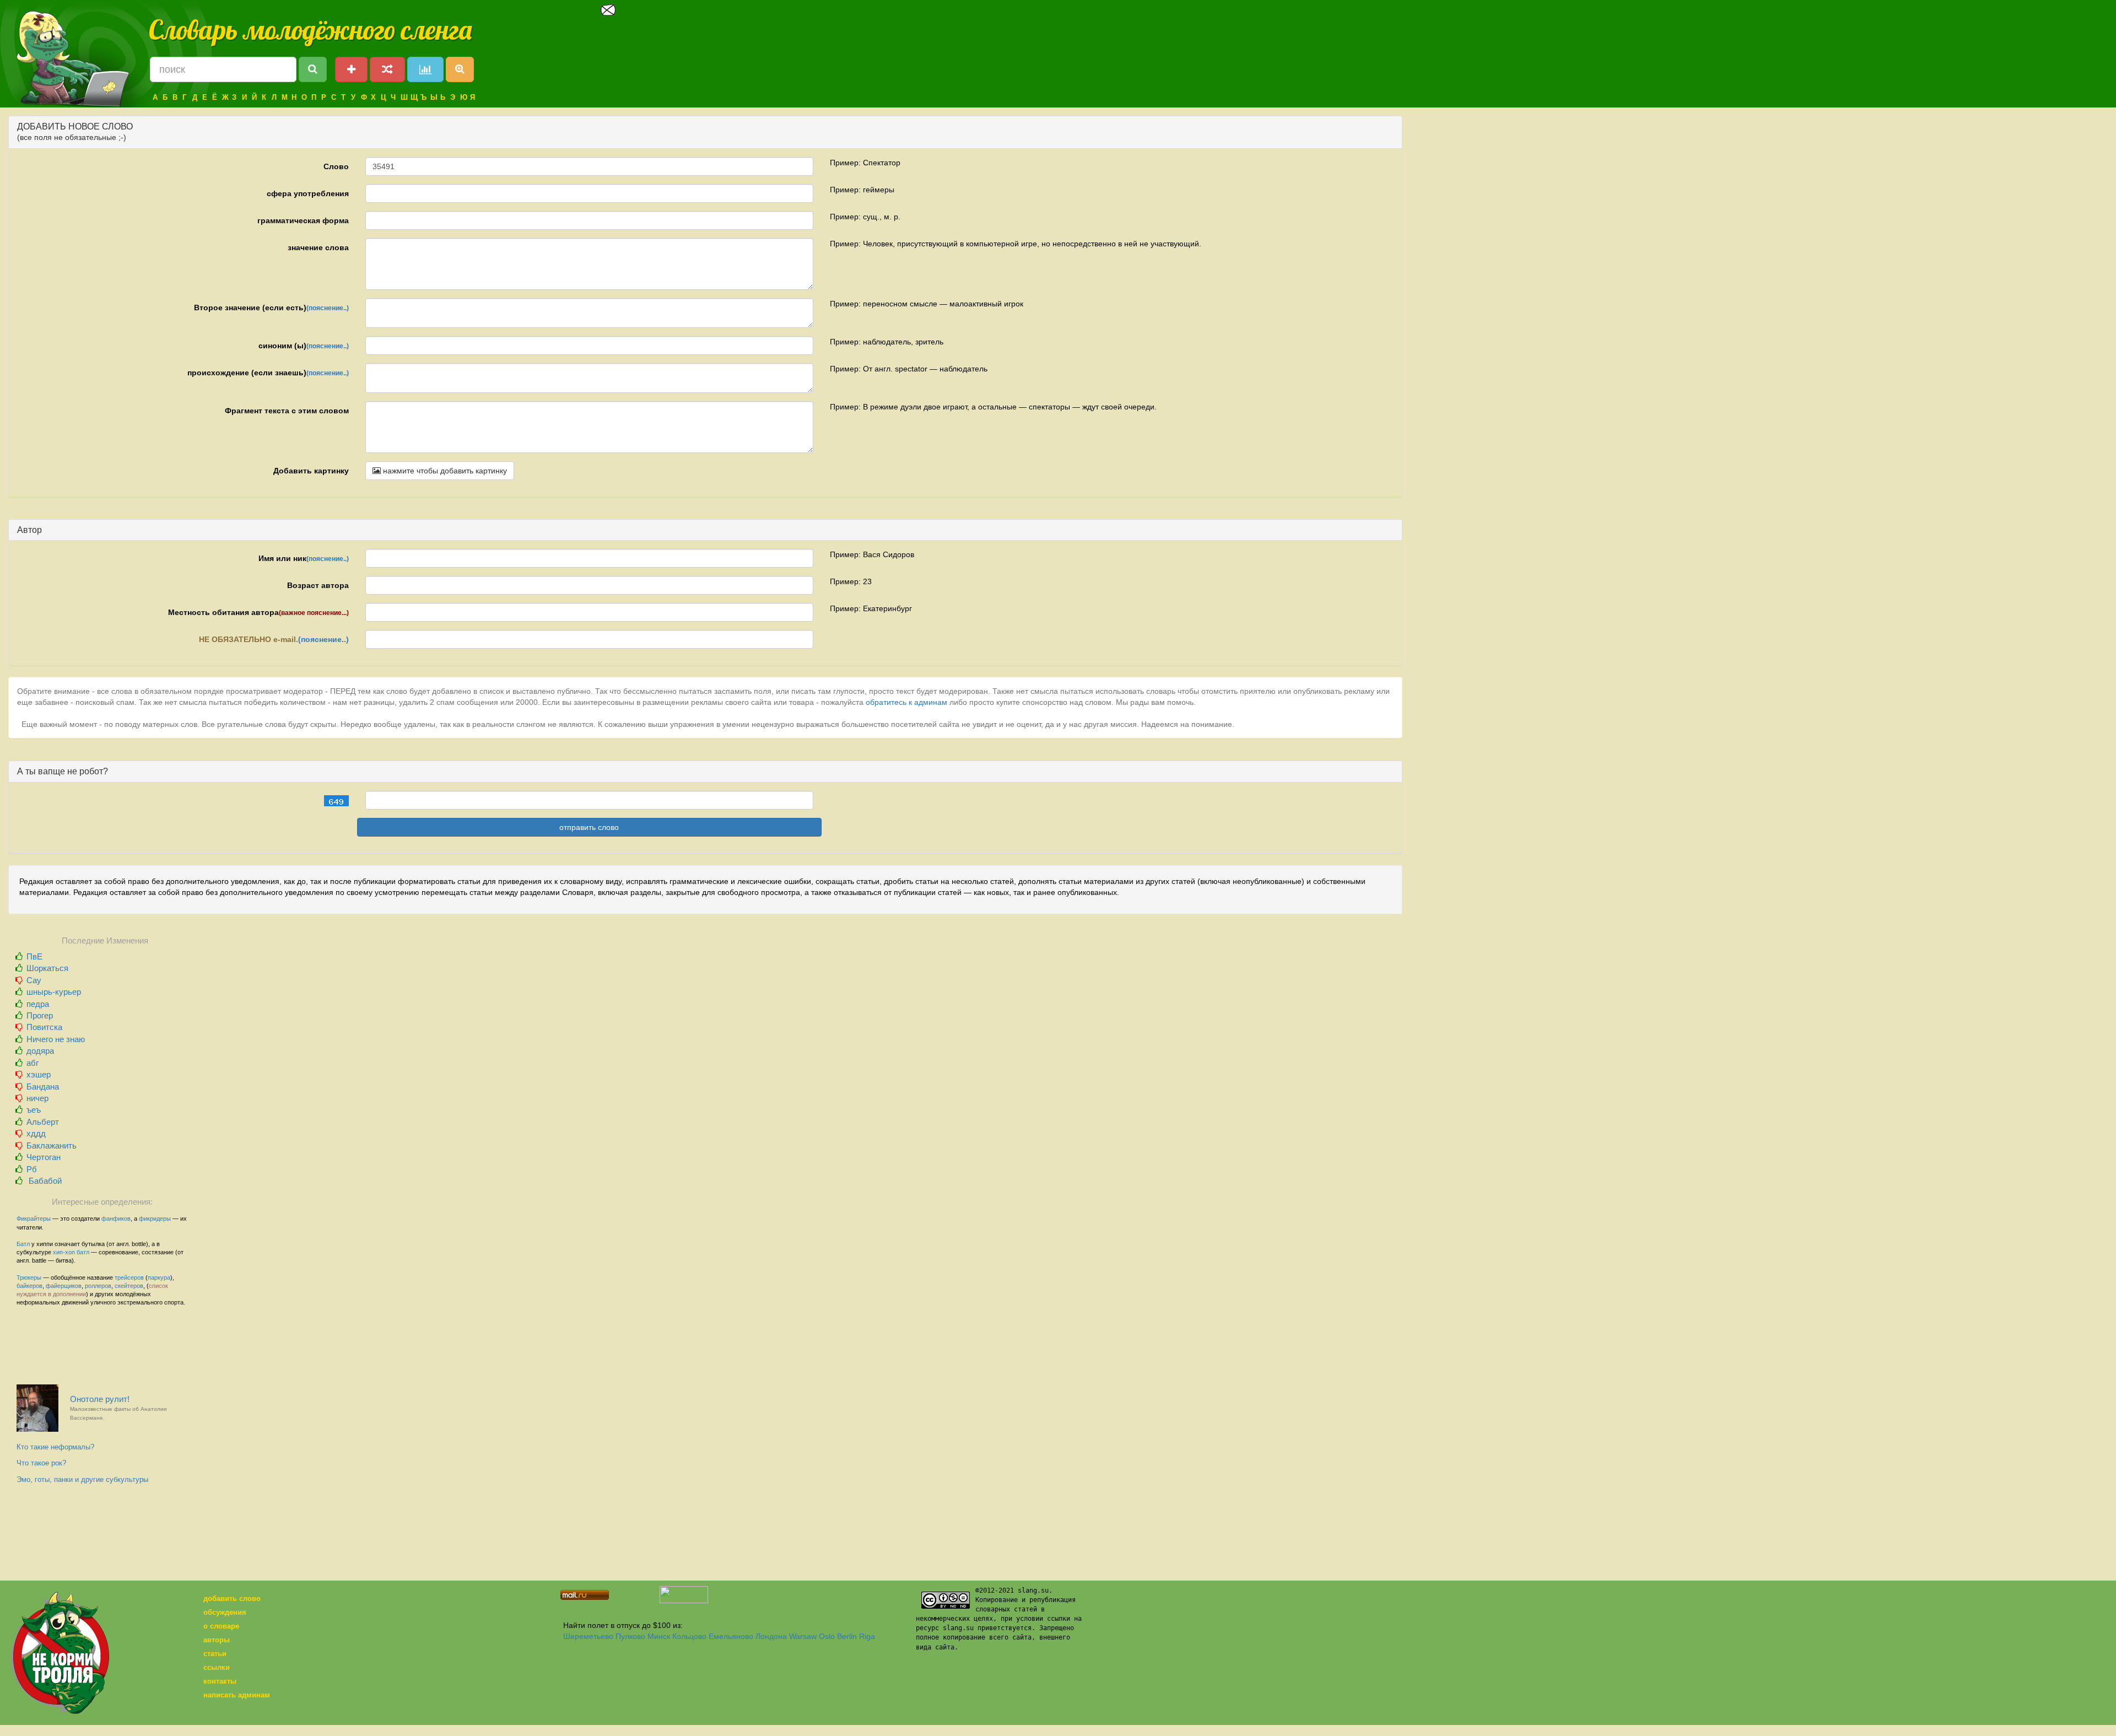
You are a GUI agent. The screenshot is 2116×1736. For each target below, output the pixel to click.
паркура (159, 1277)
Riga (867, 1636)
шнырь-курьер (54, 992)
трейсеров (129, 1277)
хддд (36, 1133)
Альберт (43, 1122)
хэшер (39, 1074)
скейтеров (129, 1286)
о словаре (221, 1626)
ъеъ (34, 1110)
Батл (23, 1244)
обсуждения (225, 1612)
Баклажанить (52, 1145)
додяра (40, 1051)
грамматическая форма (303, 220)
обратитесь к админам (906, 702)
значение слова (318, 247)
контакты (220, 1681)
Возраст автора (318, 585)
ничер (37, 1098)
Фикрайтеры (34, 1219)
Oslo (827, 1636)
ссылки (217, 1667)
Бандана (43, 1087)
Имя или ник (304, 558)
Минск (659, 1636)
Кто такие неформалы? (55, 1447)
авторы (217, 1640)
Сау (34, 980)
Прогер (40, 1015)
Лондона (771, 1636)
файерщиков (64, 1286)
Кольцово (689, 1636)
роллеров (98, 1286)
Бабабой (44, 1181)
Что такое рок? (41, 1463)
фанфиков (116, 1219)
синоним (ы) (304, 346)
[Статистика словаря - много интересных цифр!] (425, 69)
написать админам (237, 1695)
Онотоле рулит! (118, 1408)
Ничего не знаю (56, 1039)
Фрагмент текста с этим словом (287, 411)
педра (38, 1004)
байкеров (29, 1286)
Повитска (44, 1027)
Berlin (847, 1636)
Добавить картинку (311, 471)
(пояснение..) (328, 308)
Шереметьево (588, 1636)
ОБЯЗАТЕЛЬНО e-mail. (274, 639)
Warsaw (803, 1636)
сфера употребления (308, 193)
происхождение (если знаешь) (268, 373)
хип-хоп (64, 1252)
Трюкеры (29, 1277)
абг (33, 1063)
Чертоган (44, 1157)
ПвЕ (34, 956)
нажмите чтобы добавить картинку (444, 471)
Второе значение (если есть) (271, 308)
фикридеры (155, 1219)
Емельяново (731, 1636)
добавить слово (232, 1598)
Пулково (630, 1636)
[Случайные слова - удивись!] (387, 69)
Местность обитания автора (258, 612)
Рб (32, 1169)
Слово (336, 166)
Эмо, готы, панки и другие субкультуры (82, 1479)
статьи (215, 1654)
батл (83, 1252)
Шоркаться (47, 968)
